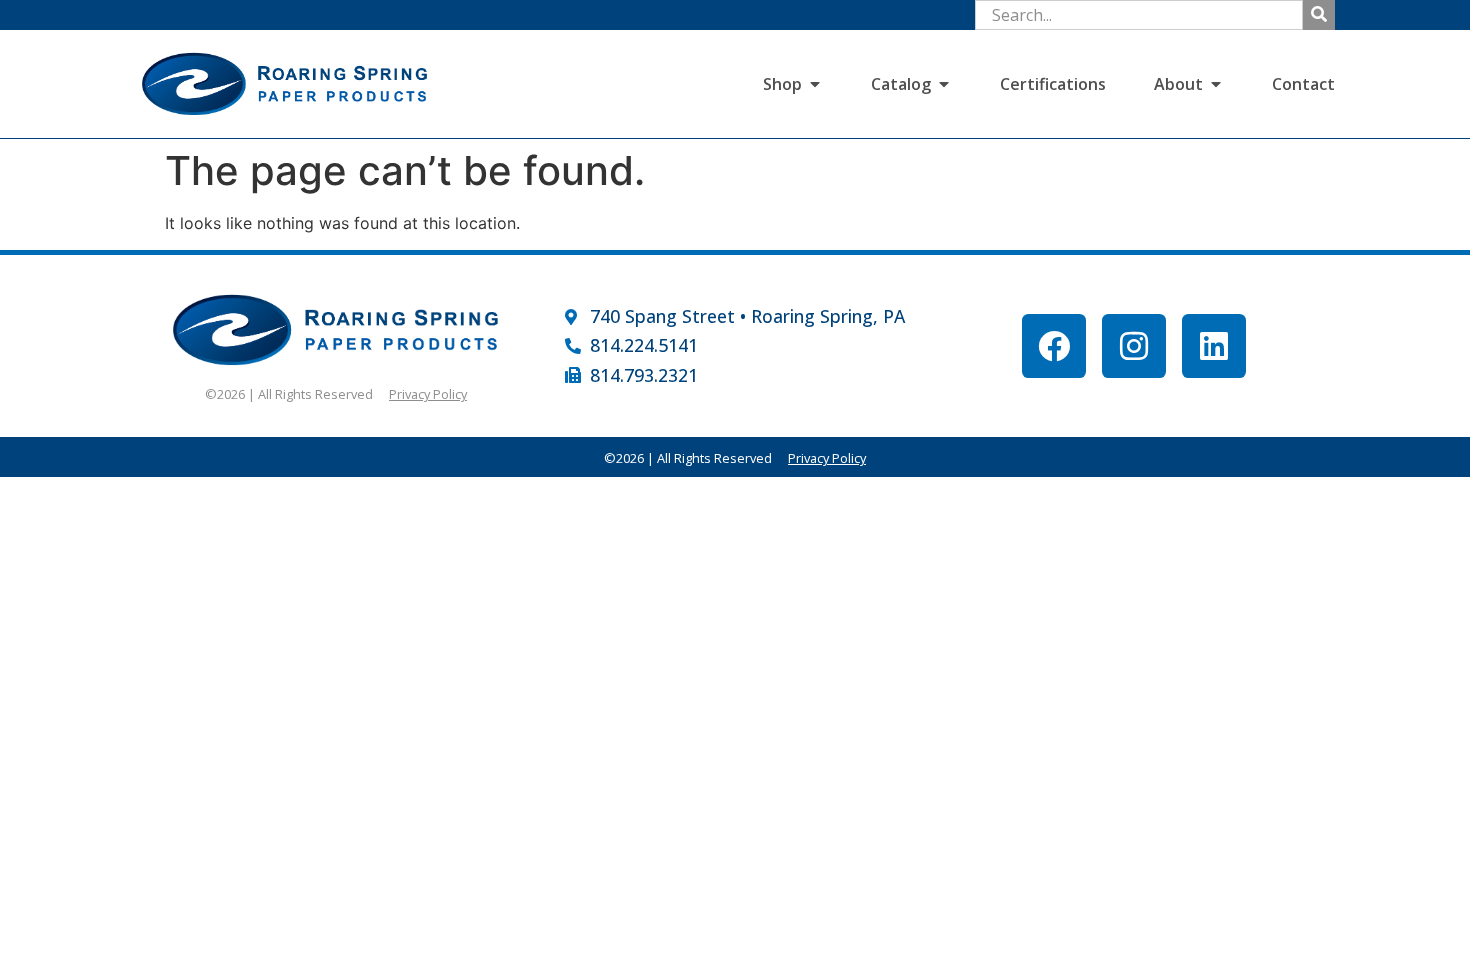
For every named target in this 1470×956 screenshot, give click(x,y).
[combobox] (1139, 15)
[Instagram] (1134, 346)
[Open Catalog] (944, 84)
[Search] (1319, 15)
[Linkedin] (1214, 346)
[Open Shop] (815, 84)
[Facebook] (1054, 346)
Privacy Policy (428, 394)
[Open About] (1216, 84)
